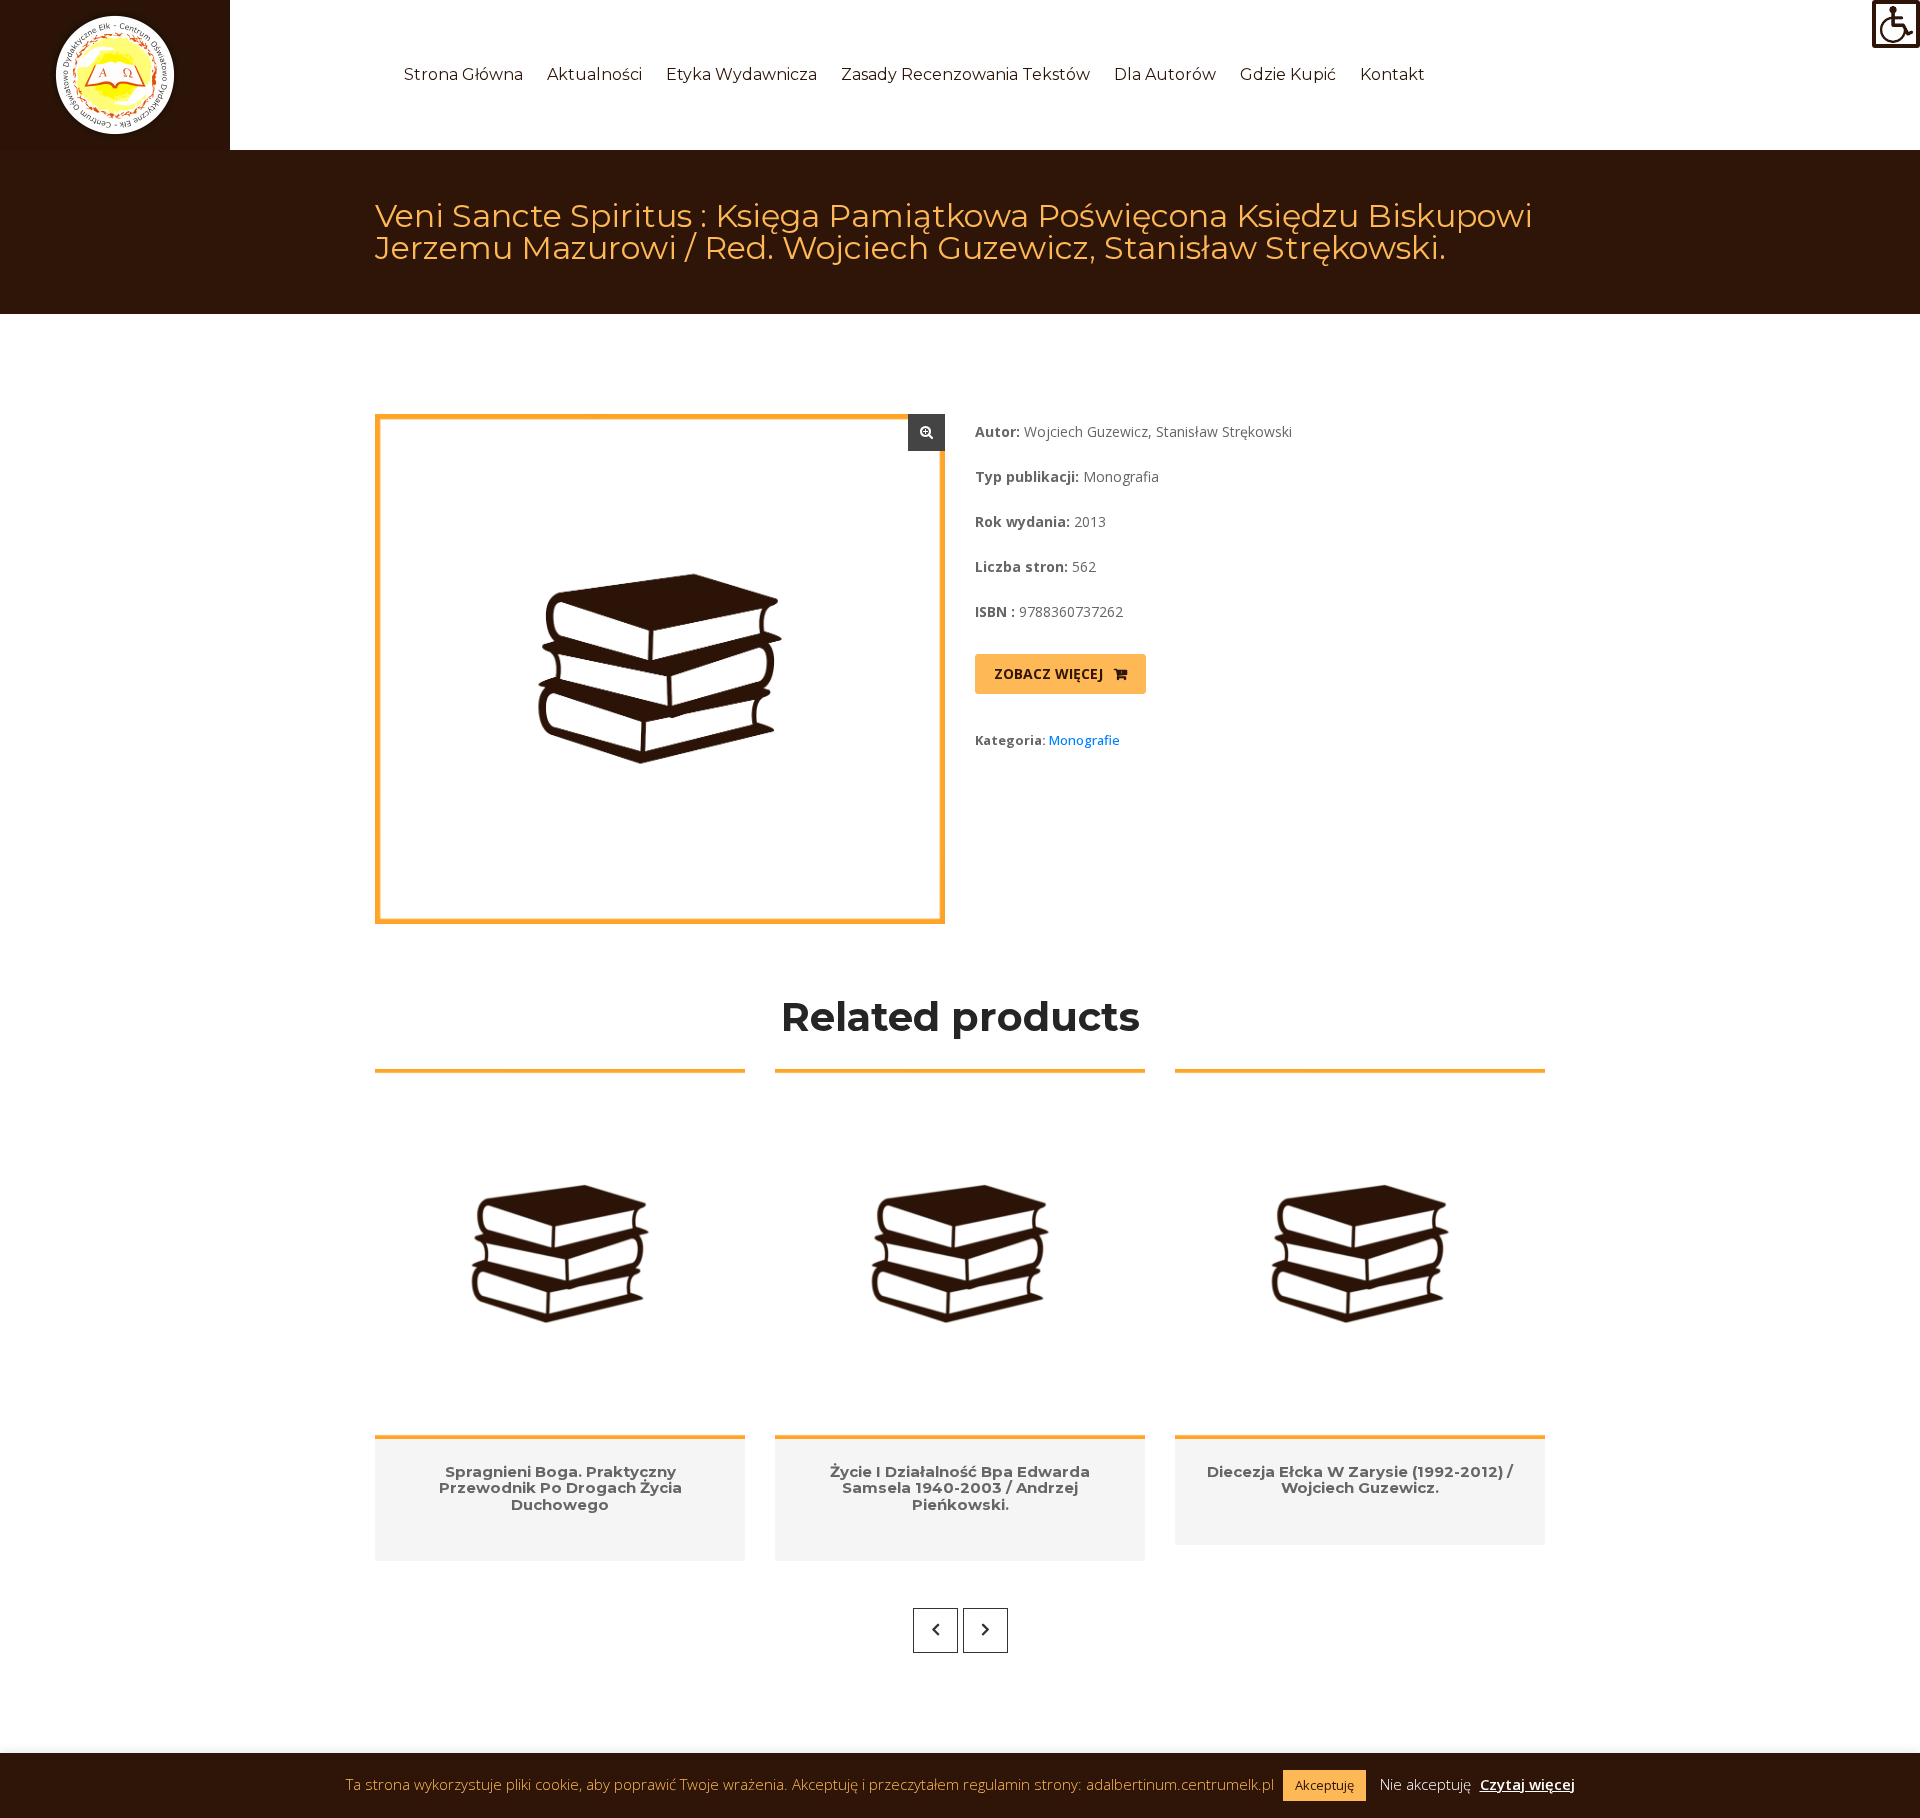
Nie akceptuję (1425, 1784)
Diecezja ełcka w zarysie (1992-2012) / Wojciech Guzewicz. (1360, 1480)
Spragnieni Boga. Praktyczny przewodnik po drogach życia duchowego (560, 1488)
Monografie (1084, 740)
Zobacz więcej (1048, 673)
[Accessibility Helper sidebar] (1896, 24)
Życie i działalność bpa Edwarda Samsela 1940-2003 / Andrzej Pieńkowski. (960, 1488)
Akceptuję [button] (1324, 1785)
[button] (926, 432)
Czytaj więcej (1527, 1784)
